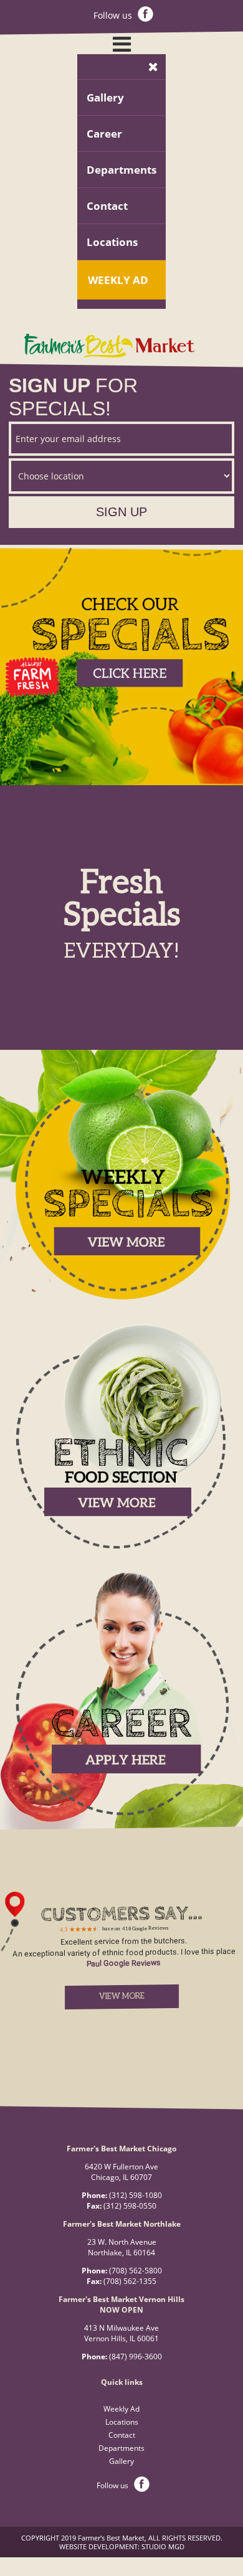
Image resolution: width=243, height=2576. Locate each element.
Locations (112, 242)
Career (104, 134)
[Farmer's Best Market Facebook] (145, 15)
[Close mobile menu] (153, 67)
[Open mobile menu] (121, 44)
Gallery (105, 97)
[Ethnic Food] (121, 1548)
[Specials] (121, 1298)
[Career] (121, 1816)
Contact (107, 206)
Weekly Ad (118, 280)
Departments (121, 170)
